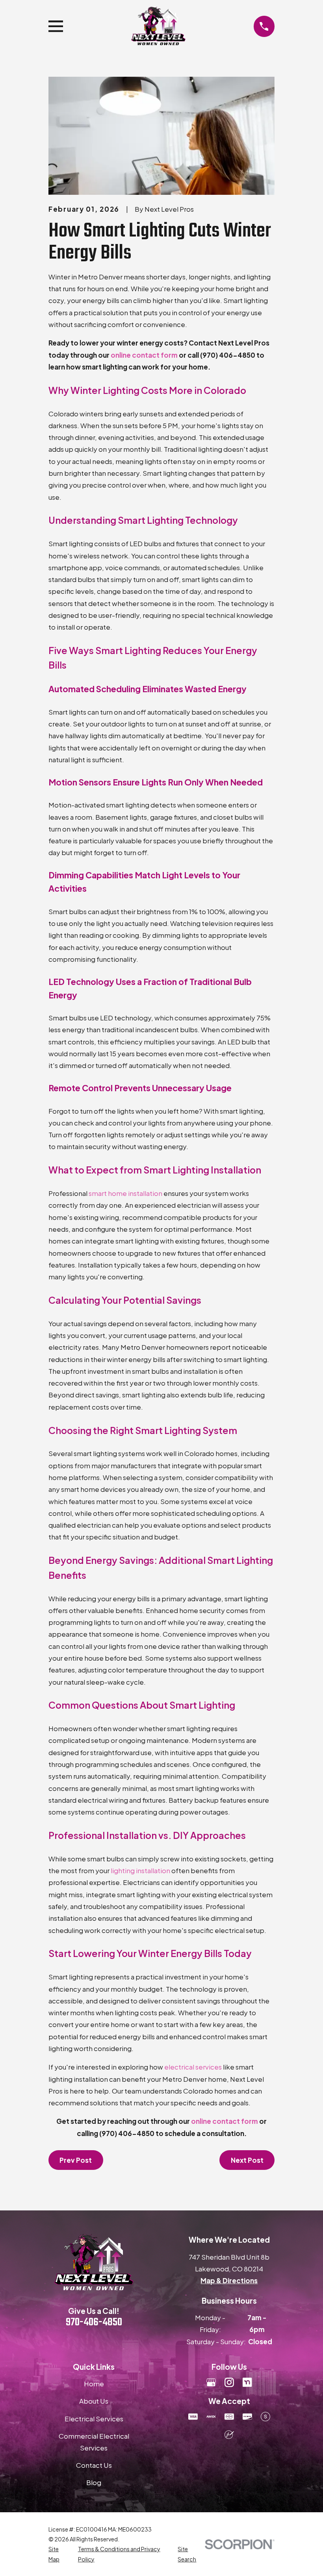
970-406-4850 (94, 2323)
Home (94, 2384)
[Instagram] (229, 2382)
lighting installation (140, 1870)
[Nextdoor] (247, 2382)
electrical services (193, 2067)
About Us (94, 2401)
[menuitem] (58, 2554)
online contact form (144, 355)
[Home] (158, 26)
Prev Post (76, 2160)
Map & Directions (229, 2280)
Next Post (247, 2160)
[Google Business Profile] (211, 2382)
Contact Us (94, 2465)
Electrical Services (94, 2419)
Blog (94, 2482)
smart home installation (125, 1193)
